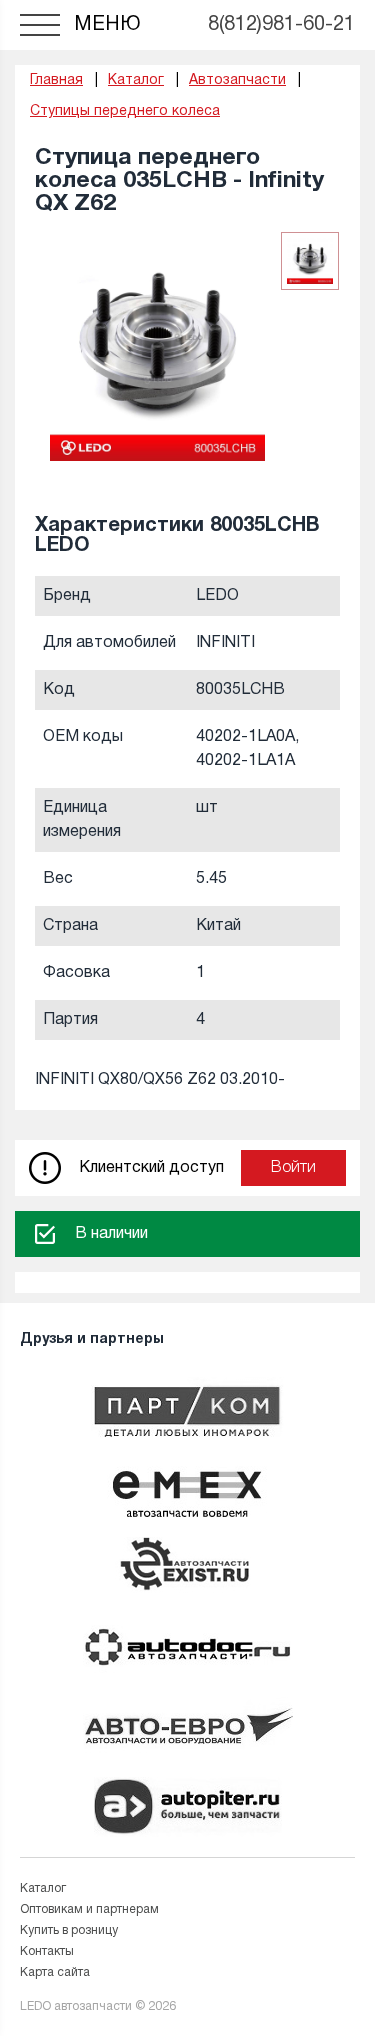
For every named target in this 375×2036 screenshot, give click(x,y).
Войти (293, 1168)
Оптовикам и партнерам (89, 1909)
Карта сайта (55, 1972)
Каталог (43, 1888)
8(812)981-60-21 (281, 25)
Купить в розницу (69, 1930)
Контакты (47, 1951)
